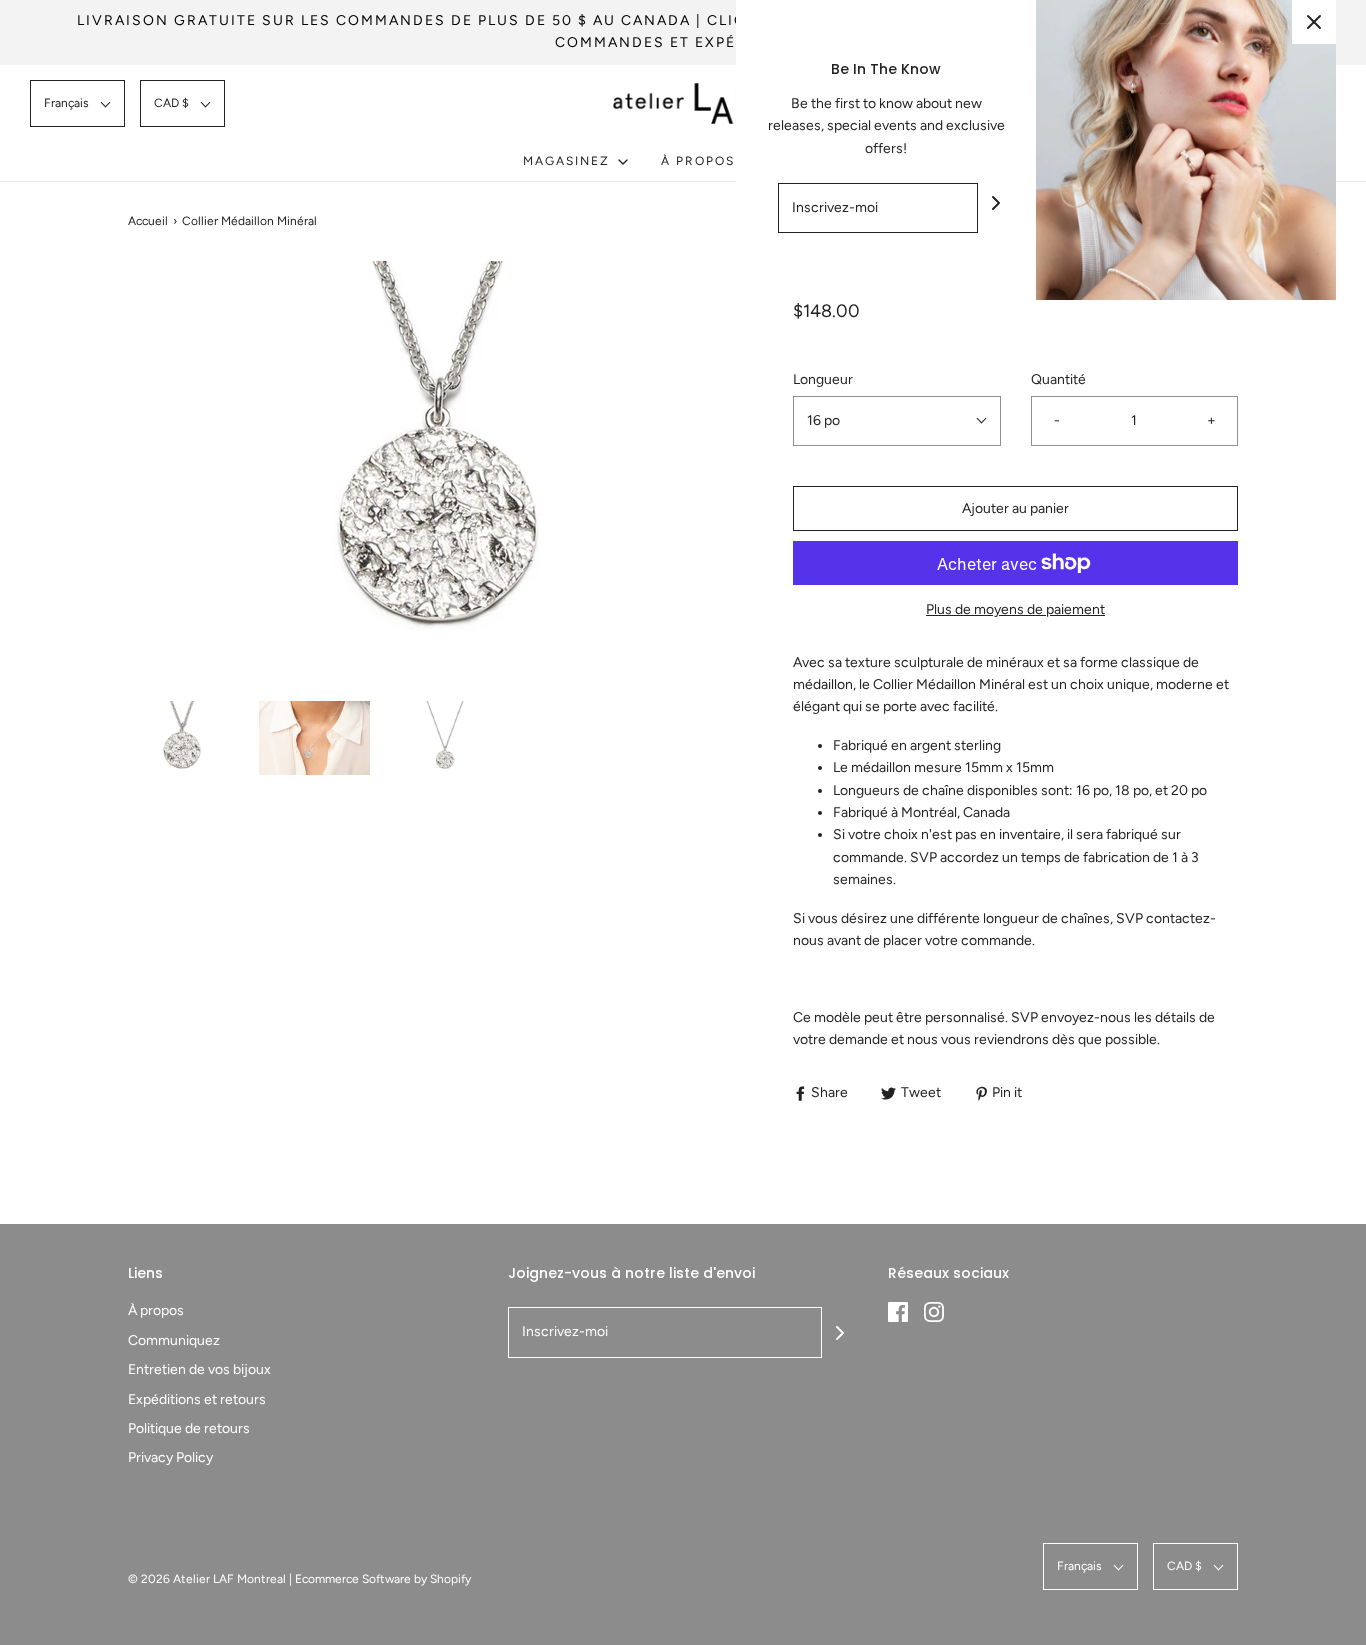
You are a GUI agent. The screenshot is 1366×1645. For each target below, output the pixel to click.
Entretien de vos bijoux (199, 1369)
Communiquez (174, 1340)
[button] (77, 103)
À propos (156, 1310)
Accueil (148, 221)
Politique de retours (189, 1428)
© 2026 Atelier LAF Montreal (207, 1579)
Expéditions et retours (197, 1399)
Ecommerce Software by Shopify (383, 1579)
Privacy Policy (170, 1457)
